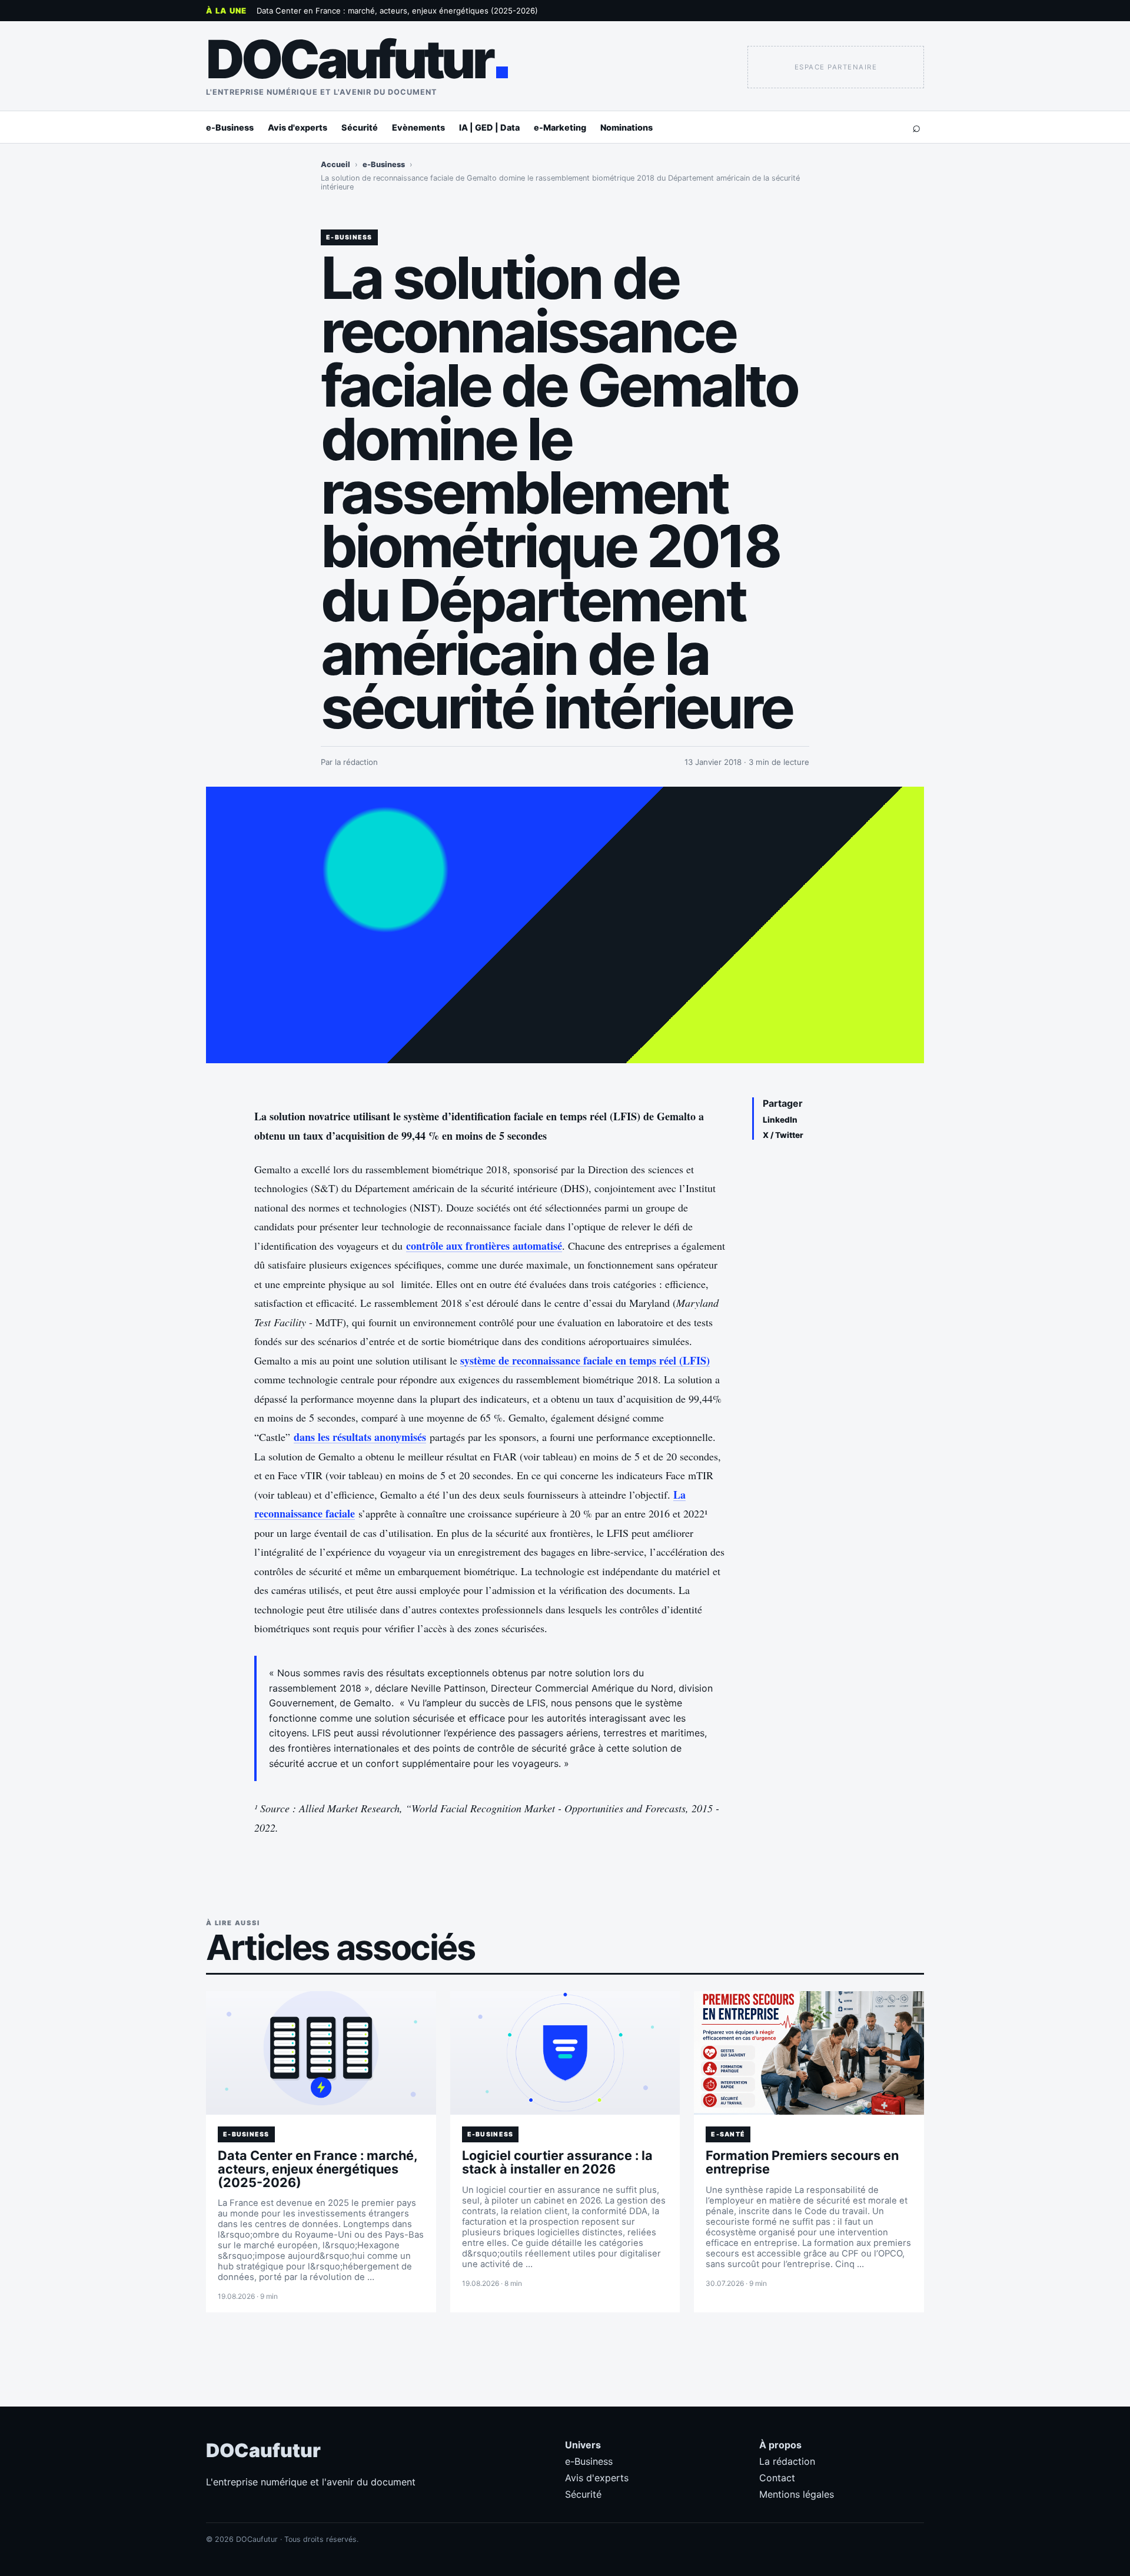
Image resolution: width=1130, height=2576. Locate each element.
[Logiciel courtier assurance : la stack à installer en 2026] (565, 2053)
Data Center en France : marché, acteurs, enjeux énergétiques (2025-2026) (397, 11)
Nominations (627, 127)
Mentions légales (797, 2494)
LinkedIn (780, 1120)
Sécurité (360, 127)
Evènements (418, 127)
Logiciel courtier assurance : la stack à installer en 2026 (557, 2162)
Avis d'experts (298, 127)
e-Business (230, 127)
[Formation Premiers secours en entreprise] (809, 2053)
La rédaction (787, 2461)
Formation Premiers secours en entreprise (802, 2162)
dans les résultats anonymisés (360, 1437)
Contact (777, 2478)
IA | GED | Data (489, 127)
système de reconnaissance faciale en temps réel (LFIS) (585, 1360)
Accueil (335, 164)
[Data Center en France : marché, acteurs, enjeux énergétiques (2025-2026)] (321, 2053)
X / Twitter (783, 1135)
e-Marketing (560, 127)
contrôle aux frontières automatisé (484, 1246)
